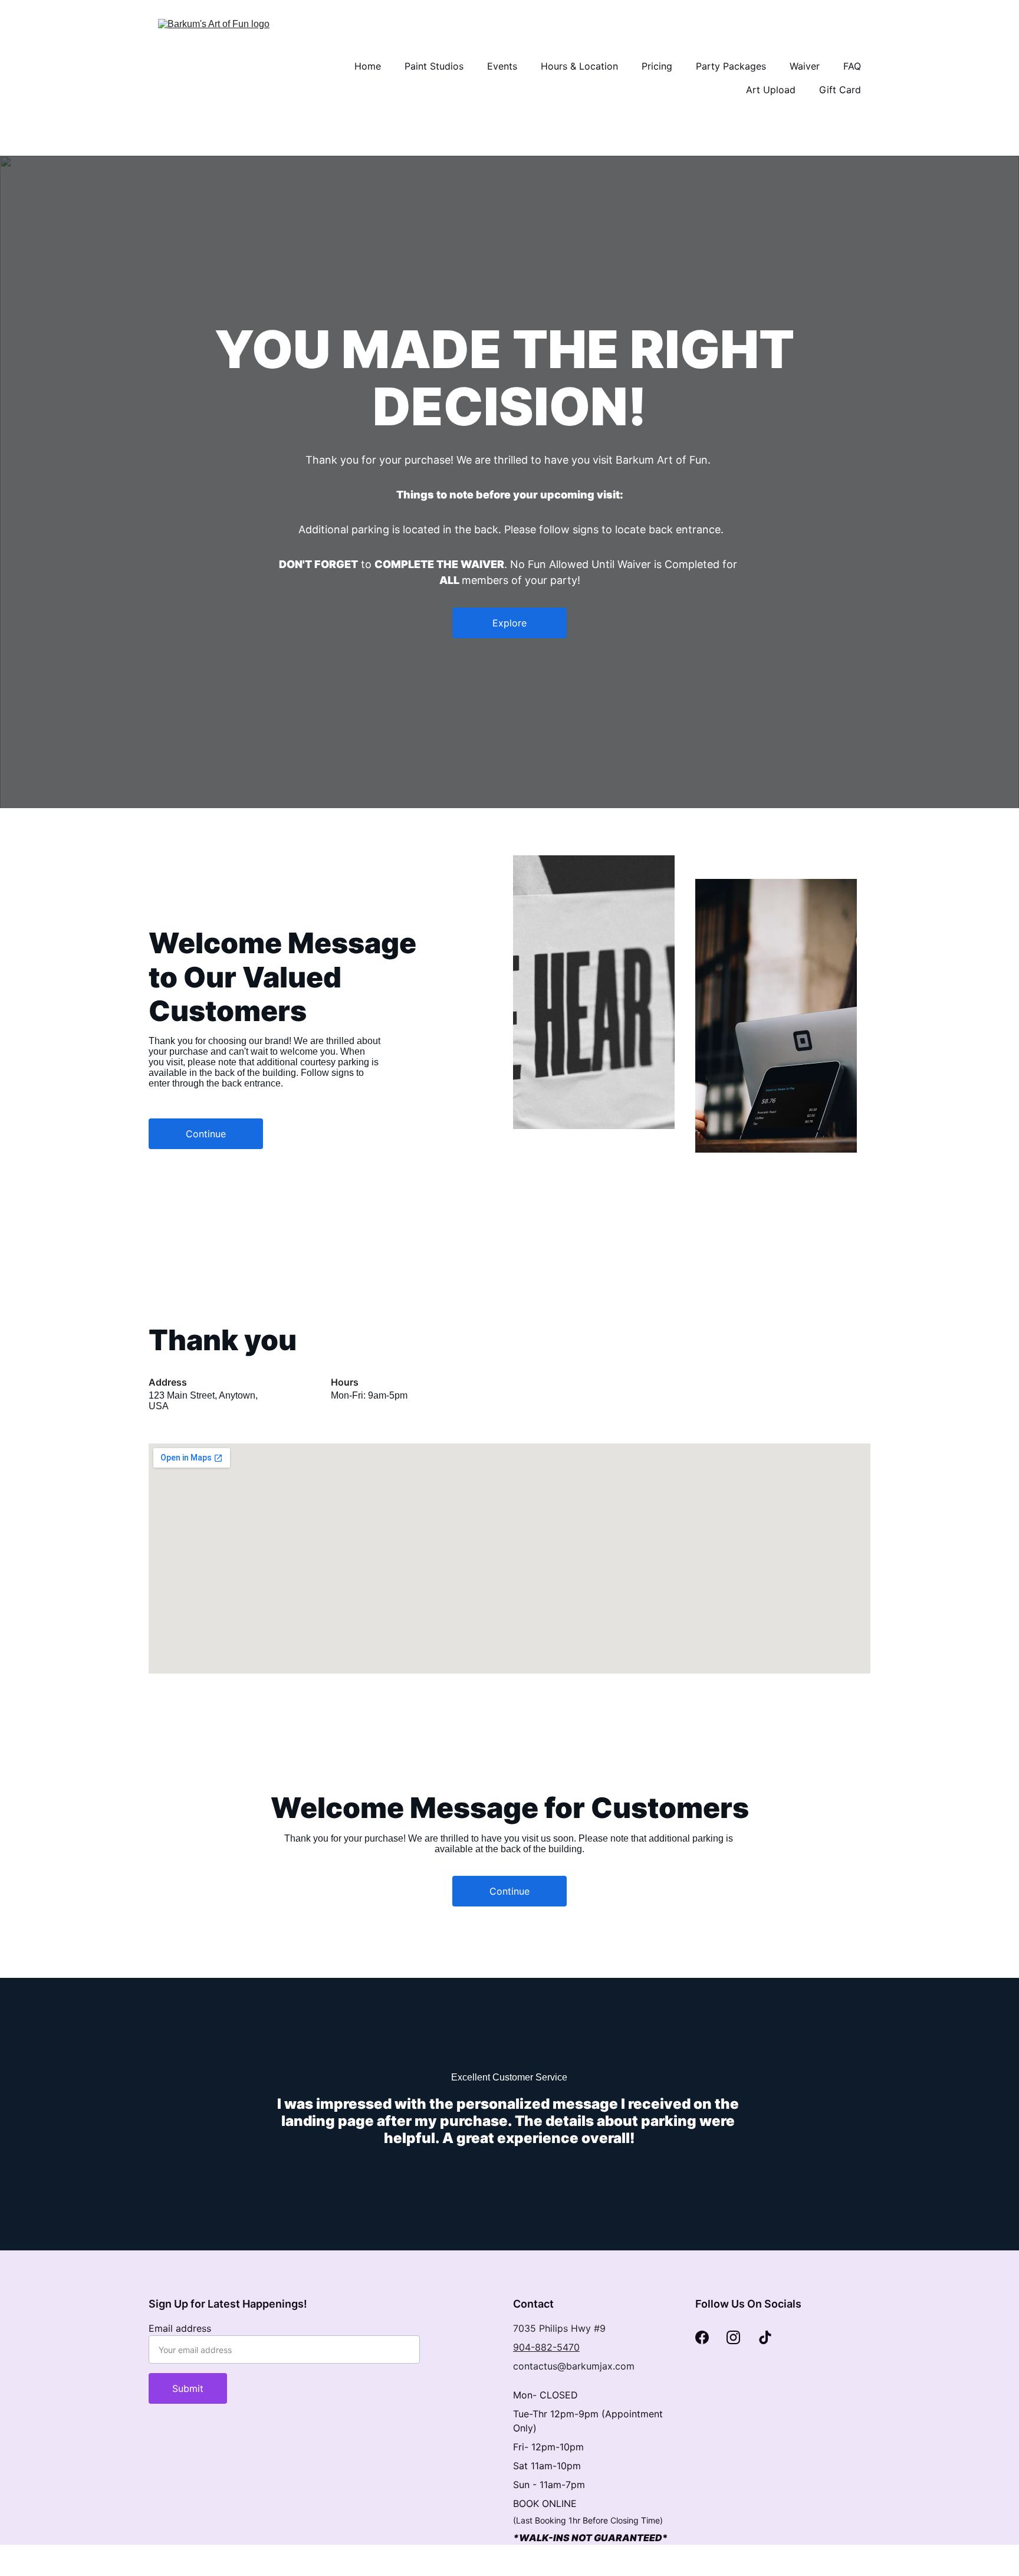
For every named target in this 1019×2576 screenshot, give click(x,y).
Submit (188, 2388)
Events (502, 66)
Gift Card (840, 90)
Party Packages (731, 66)
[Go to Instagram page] (733, 2337)
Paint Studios (434, 66)
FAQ (852, 66)
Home (368, 66)
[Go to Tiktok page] (765, 2337)
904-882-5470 (546, 2347)
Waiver (805, 66)
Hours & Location (579, 66)
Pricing (657, 66)
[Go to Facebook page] (702, 2337)
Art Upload (771, 90)
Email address (180, 2328)
